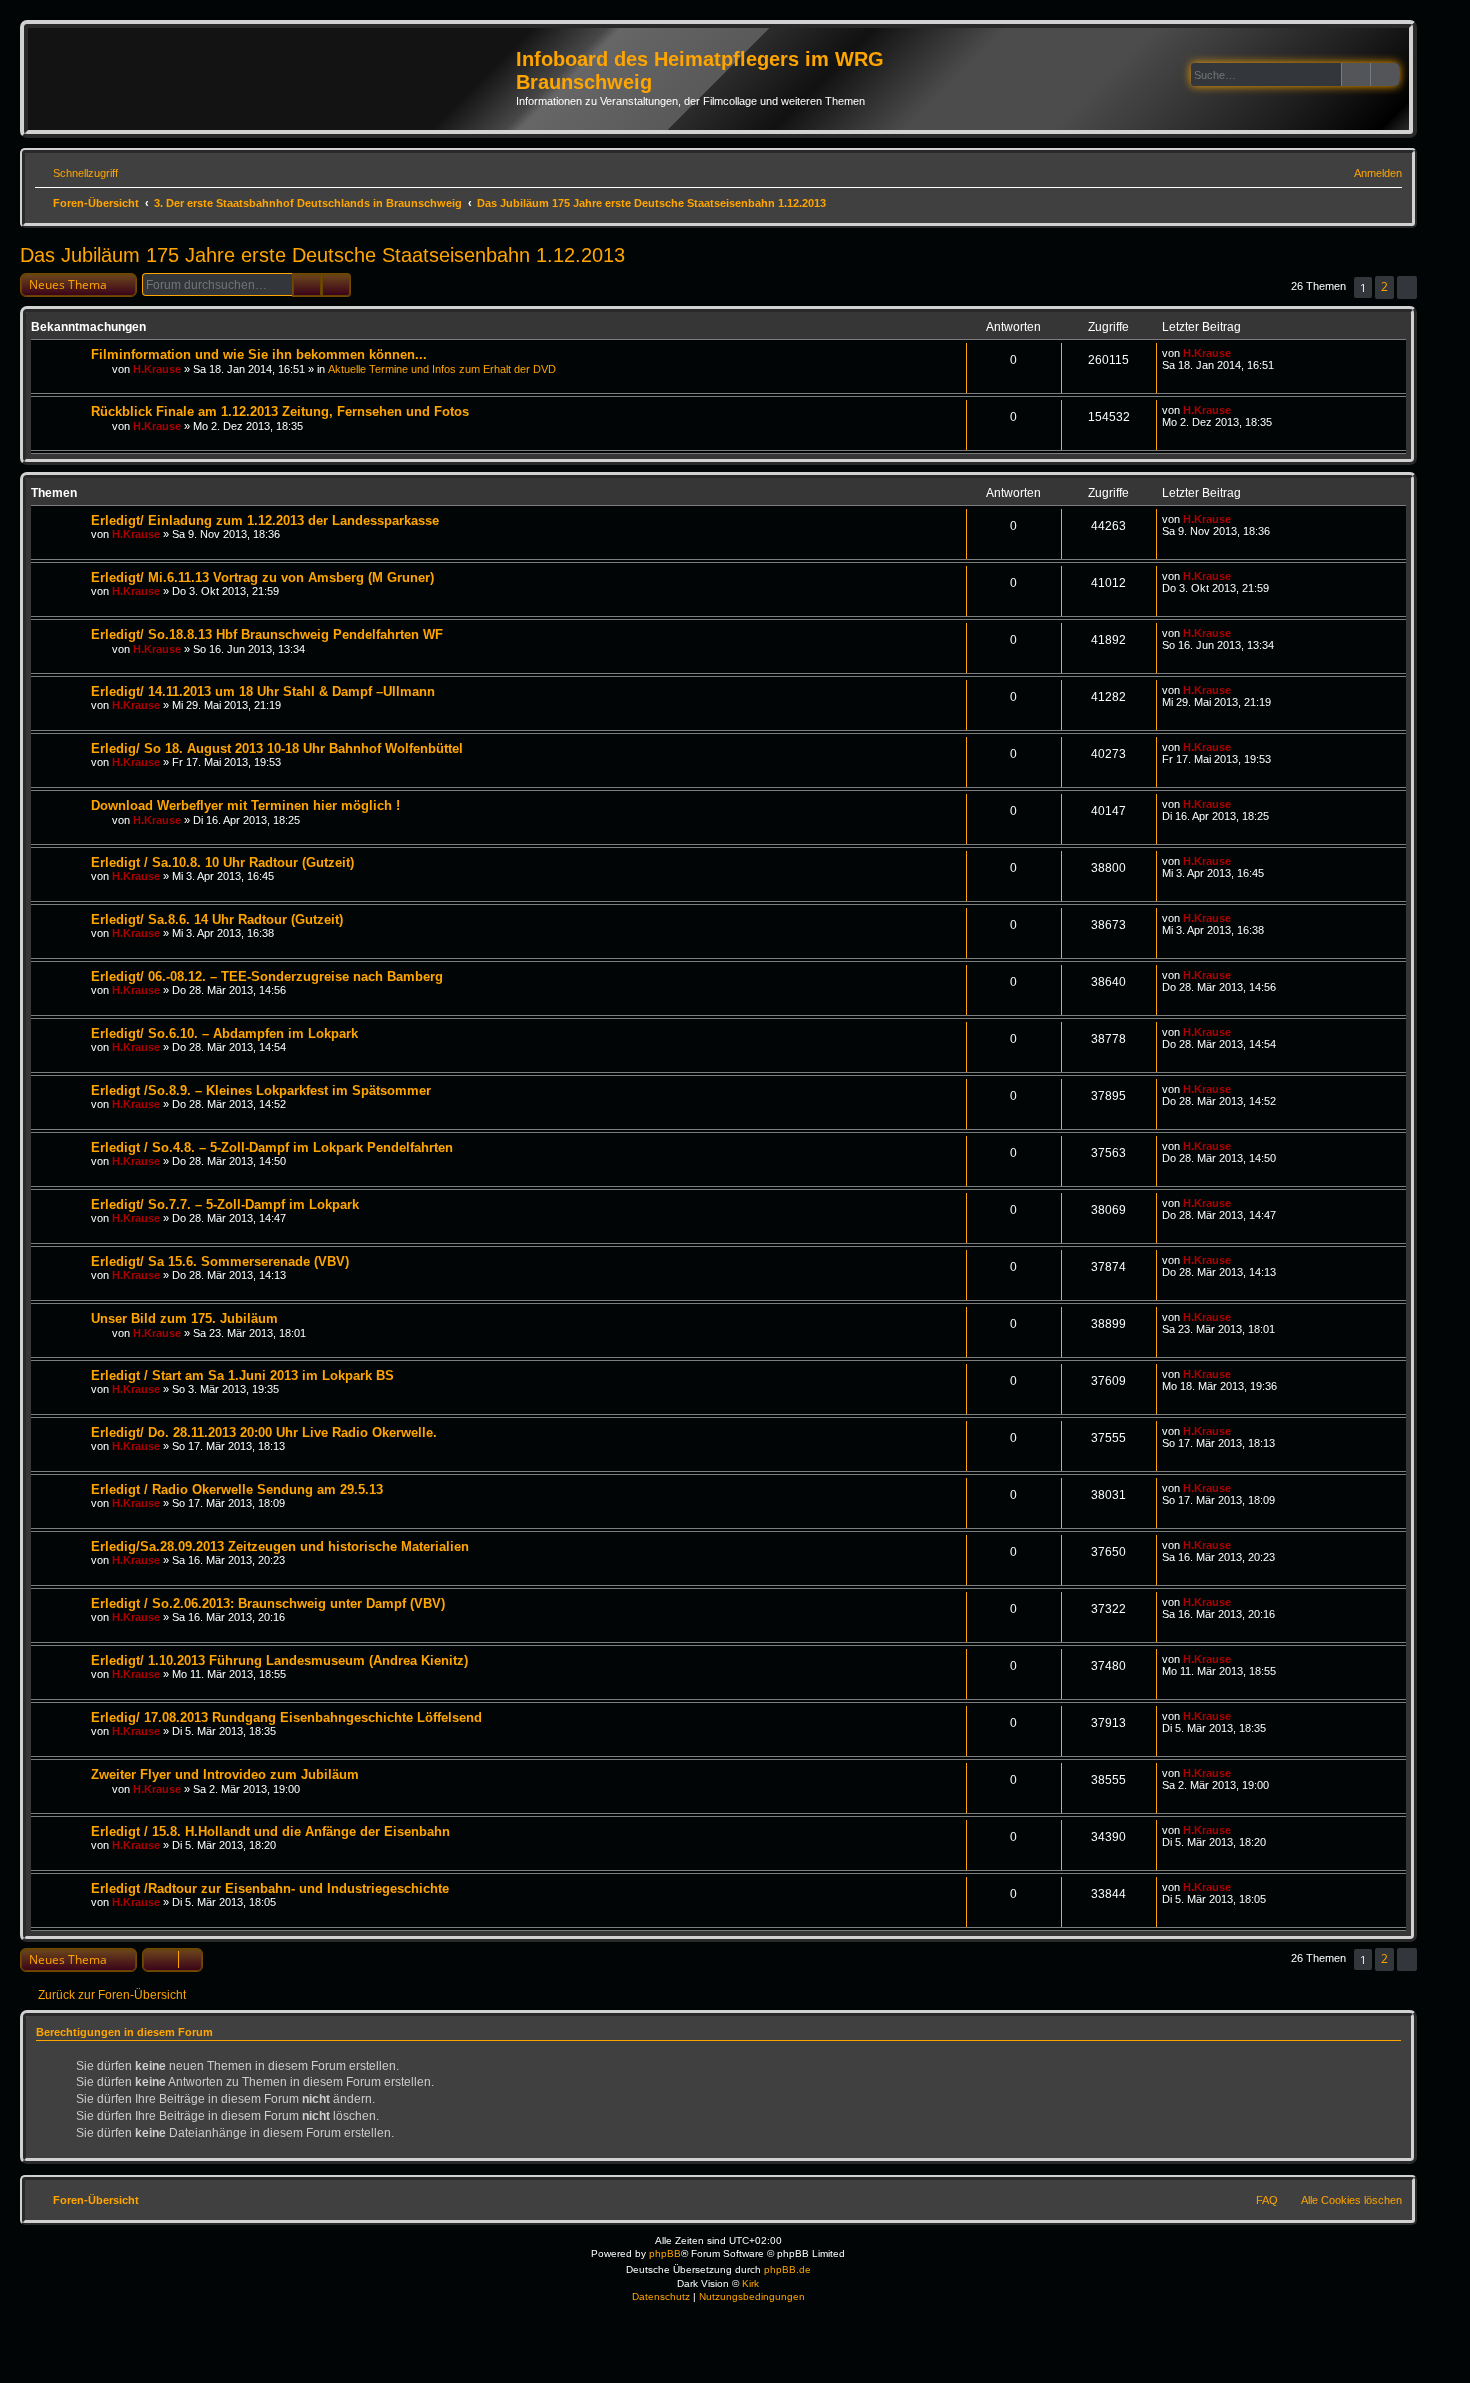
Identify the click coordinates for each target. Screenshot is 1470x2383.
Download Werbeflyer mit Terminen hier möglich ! (245, 805)
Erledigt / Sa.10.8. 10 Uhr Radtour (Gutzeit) (222, 862)
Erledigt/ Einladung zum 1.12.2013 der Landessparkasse (265, 520)
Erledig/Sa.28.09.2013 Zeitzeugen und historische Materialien (280, 1546)
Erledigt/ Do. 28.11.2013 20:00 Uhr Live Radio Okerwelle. (264, 1432)
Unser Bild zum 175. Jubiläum (184, 1318)
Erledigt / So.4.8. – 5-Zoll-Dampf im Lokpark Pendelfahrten (272, 1147)
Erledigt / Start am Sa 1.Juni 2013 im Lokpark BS (242, 1375)
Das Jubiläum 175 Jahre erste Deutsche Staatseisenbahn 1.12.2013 (322, 255)
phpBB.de (787, 2269)
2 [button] (1384, 286)
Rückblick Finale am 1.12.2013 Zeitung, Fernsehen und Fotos (280, 411)
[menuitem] (1369, 173)
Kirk (750, 2283)
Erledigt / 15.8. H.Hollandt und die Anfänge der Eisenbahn (270, 1831)
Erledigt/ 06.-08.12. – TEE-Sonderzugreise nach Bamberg (267, 976)
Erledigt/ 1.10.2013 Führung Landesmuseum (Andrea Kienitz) (279, 1660)
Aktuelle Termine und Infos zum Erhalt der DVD (442, 369)
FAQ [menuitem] (1267, 2200)
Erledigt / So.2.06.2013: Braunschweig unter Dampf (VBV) (268, 1603)
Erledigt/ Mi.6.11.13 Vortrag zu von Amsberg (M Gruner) (262, 577)
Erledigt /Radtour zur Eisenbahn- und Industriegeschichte (270, 1888)
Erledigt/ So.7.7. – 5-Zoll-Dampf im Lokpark (225, 1204)
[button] (1407, 287)
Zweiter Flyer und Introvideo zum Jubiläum (225, 1774)
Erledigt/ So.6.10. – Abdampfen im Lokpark (224, 1033)
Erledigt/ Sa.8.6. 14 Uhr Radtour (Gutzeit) (217, 919)
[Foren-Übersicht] (274, 74)
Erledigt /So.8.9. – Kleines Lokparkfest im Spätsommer (261, 1090)
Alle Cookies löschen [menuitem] (1351, 2200)
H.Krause (157, 369)
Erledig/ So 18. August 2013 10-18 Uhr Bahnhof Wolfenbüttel (277, 748)
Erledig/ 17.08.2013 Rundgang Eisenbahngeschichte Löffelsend (286, 1717)
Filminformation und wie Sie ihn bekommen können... (259, 354)
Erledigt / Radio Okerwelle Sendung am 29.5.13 (237, 1489)
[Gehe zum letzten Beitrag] (1240, 353)
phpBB (665, 2253)
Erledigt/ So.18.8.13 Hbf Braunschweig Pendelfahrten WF (267, 634)
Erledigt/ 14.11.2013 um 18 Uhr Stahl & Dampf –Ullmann (263, 691)
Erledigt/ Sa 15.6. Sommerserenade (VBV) (220, 1261)
